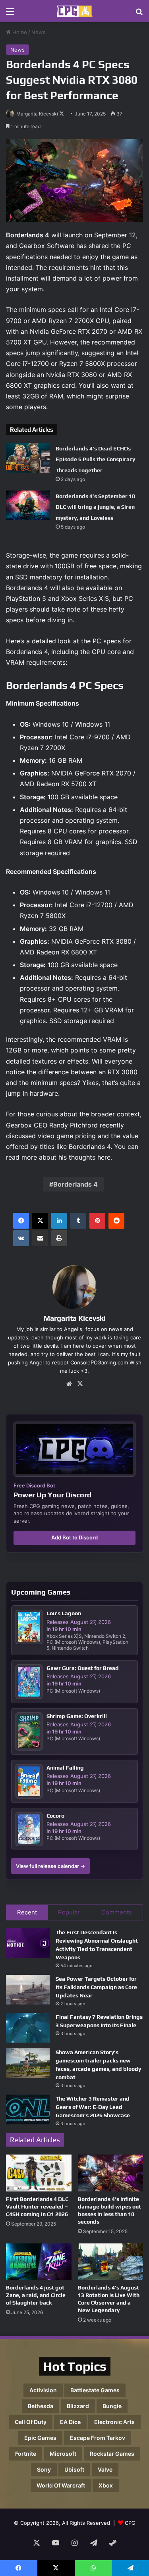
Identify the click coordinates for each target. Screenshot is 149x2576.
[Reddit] (116, 1221)
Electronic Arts (114, 2422)
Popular (69, 1912)
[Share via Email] (40, 1238)
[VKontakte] (21, 1238)
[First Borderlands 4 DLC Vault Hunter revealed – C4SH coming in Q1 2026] (39, 2173)
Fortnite (26, 2454)
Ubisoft (74, 2469)
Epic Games (40, 2438)
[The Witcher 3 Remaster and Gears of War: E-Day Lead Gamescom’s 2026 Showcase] (28, 2109)
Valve (105, 2469)
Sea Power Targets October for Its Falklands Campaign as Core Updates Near (96, 1987)
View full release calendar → (50, 1866)
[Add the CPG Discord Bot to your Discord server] (74, 1449)
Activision (43, 2390)
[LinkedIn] (59, 1221)
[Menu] (10, 14)
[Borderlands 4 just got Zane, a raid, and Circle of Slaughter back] (39, 2262)
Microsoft (63, 2454)
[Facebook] (21, 1221)
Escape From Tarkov (98, 2438)
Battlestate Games (95, 2390)
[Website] (69, 1384)
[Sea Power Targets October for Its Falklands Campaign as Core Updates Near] (28, 1990)
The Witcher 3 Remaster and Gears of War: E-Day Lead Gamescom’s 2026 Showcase (93, 2107)
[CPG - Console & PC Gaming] (75, 11)
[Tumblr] (78, 1221)
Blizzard (78, 2406)
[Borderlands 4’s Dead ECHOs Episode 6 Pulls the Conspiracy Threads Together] (28, 458)
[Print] (59, 1238)
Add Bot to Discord (74, 1537)
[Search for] (139, 14)
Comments (117, 1912)
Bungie (112, 2406)
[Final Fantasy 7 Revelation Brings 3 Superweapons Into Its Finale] (28, 2028)
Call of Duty (31, 2422)
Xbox (106, 2485)
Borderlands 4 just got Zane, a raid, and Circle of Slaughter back (36, 2295)
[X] (40, 1221)
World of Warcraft (61, 2485)
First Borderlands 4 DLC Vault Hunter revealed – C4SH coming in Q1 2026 (37, 2207)
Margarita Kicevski (37, 114)
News (39, 32)
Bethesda (41, 2406)
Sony (44, 2469)
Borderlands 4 (75, 1184)
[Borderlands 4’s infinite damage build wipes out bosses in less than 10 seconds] (111, 2173)
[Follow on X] (62, 114)
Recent (27, 1912)
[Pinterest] (97, 1221)
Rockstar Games (112, 2454)
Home (19, 32)
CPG (130, 2523)
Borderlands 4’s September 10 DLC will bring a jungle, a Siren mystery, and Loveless (95, 507)
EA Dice (70, 2422)
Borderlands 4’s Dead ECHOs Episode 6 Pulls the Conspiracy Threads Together (95, 459)
